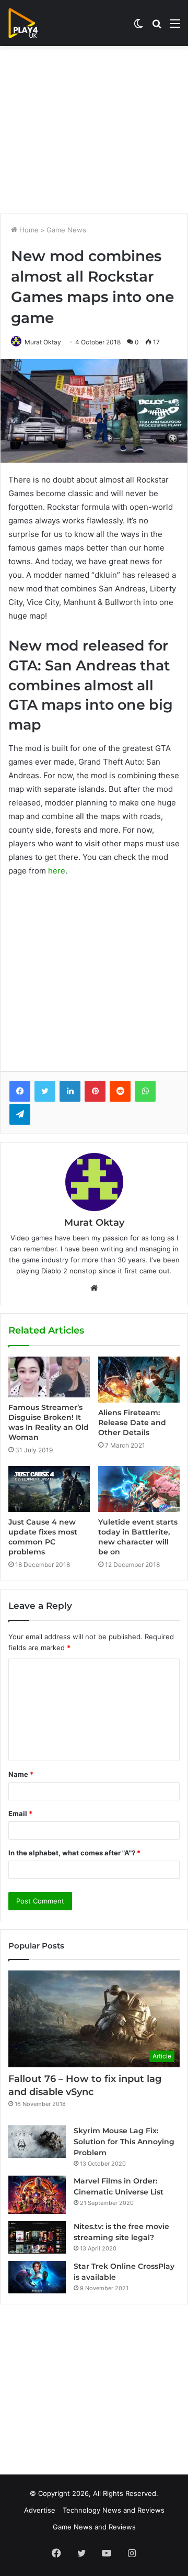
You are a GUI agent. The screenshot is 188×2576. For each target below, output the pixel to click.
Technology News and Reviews (114, 2510)
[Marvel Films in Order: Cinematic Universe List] (37, 2195)
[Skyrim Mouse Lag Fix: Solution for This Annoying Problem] (37, 2142)
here (57, 871)
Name (21, 1774)
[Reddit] (120, 1091)
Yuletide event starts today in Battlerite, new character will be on (138, 1537)
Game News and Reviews (94, 2527)
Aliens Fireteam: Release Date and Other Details (132, 1423)
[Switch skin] (138, 27)
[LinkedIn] (70, 1091)
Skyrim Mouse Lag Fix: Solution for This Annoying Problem (124, 2142)
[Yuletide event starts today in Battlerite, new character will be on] (139, 1489)
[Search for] (157, 27)
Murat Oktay (43, 342)
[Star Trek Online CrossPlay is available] (37, 2277)
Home (28, 230)
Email (20, 1813)
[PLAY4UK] (32, 23)
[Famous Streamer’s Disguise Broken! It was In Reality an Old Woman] (49, 1377)
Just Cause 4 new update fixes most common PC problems (43, 1537)
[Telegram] (20, 1114)
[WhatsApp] (145, 1091)
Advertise (40, 2510)
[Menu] (175, 27)
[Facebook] (20, 1091)
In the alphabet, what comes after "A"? (74, 1853)
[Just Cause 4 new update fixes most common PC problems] (49, 1489)
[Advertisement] (94, 130)
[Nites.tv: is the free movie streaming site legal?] (37, 2237)
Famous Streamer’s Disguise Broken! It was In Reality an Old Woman (49, 1422)
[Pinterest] (95, 1091)
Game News (66, 230)
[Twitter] (45, 1091)
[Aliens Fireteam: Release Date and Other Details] (139, 1380)
